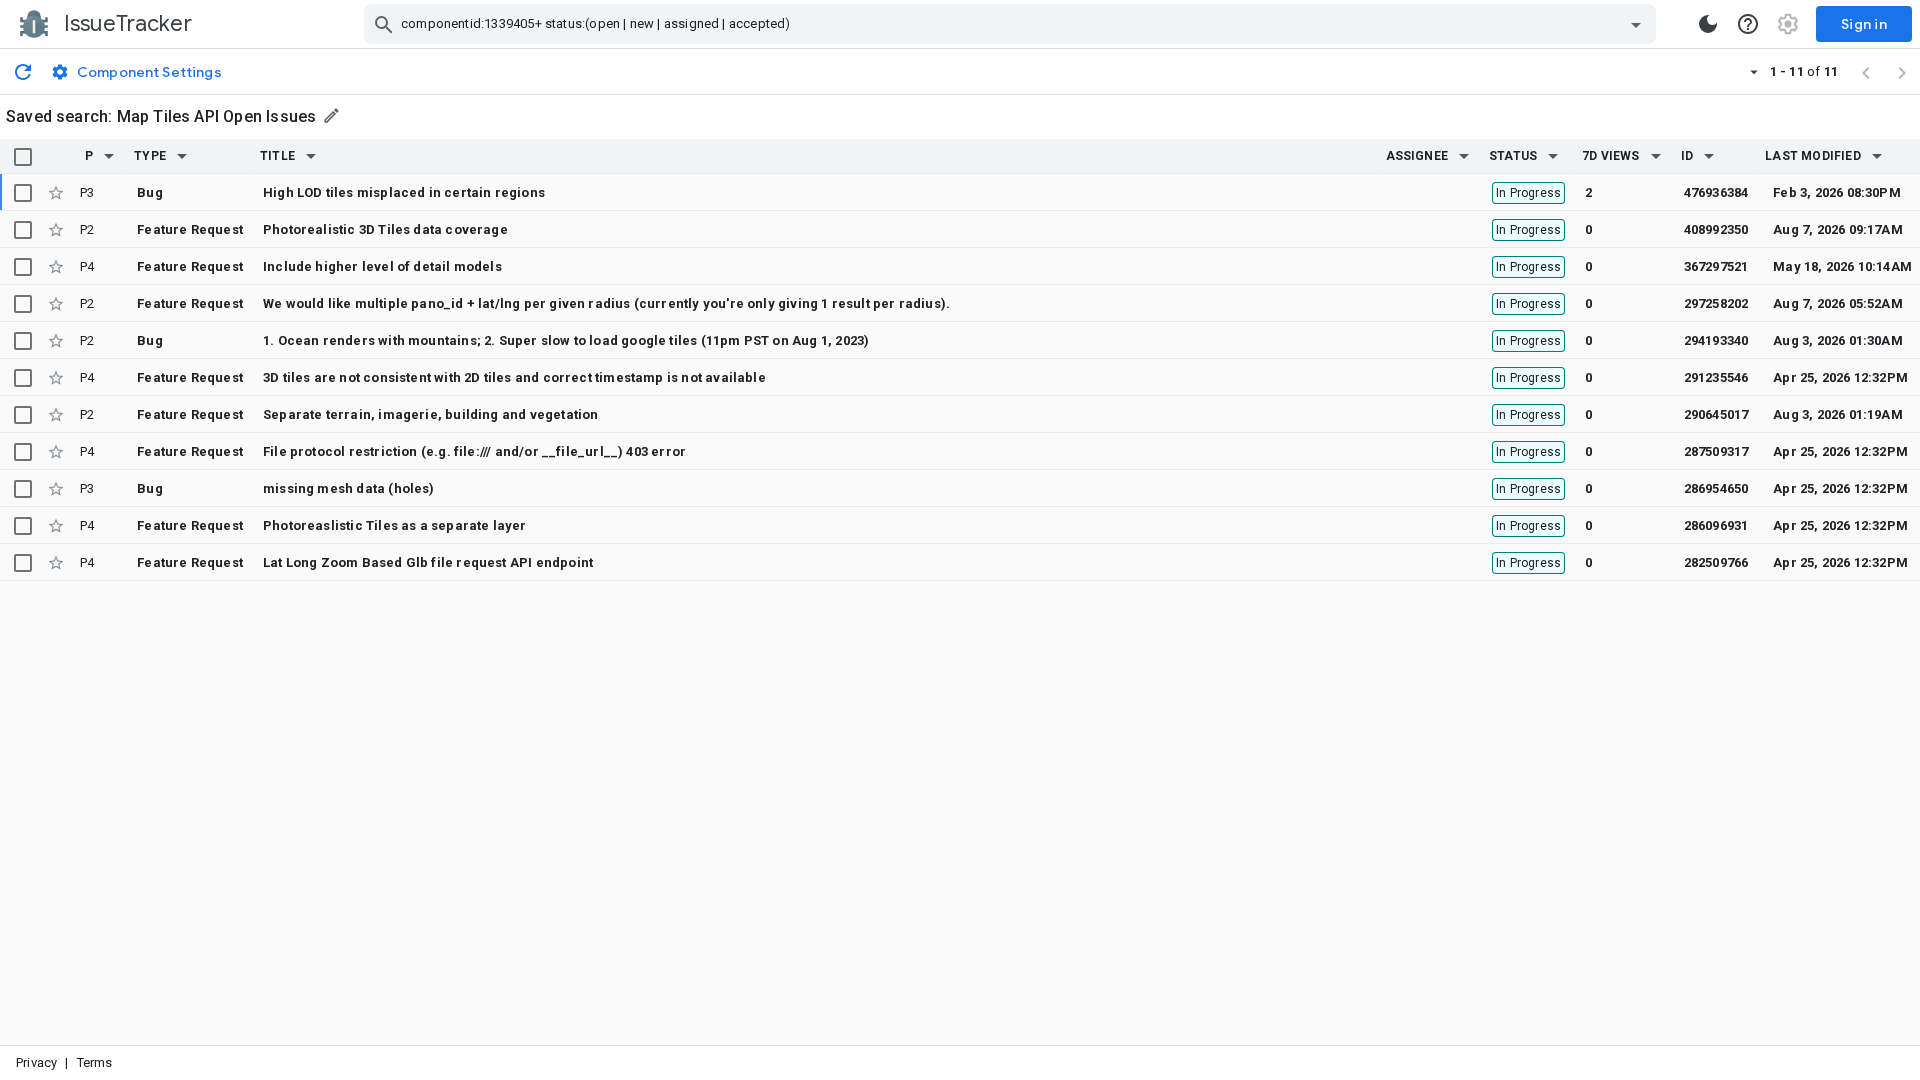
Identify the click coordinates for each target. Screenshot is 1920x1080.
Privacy (36, 1062)
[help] (1748, 24)
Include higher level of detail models (382, 266)
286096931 (1716, 525)
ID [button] (1687, 156)
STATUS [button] (1513, 156)
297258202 (1716, 303)
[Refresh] (23, 71)
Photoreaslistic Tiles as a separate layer (395, 525)
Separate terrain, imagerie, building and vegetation (430, 414)
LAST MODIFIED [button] (1812, 156)
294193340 (1716, 340)
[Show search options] (1636, 24)
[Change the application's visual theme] (1708, 24)
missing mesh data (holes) (349, 488)
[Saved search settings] (332, 115)
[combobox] (1012, 24)
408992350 (1716, 229)
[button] (109, 156)
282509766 (1716, 562)
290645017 (1716, 414)
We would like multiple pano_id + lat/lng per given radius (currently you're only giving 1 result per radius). (606, 303)
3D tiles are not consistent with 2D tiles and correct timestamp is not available (514, 377)
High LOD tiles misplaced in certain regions (404, 192)
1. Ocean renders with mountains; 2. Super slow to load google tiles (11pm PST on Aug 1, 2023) (566, 340)
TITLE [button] (277, 156)
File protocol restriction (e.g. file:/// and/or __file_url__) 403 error (474, 451)
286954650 (1716, 488)
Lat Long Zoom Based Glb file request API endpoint (428, 562)
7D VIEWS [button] (1611, 156)
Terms (95, 1062)
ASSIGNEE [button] (1417, 156)
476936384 (1716, 192)
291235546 (1716, 377)
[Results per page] (1754, 71)
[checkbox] (23, 157)
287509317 (1716, 451)
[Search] (384, 24)
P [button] (89, 156)
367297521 (1716, 266)
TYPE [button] (150, 156)
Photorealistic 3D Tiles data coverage (385, 229)
